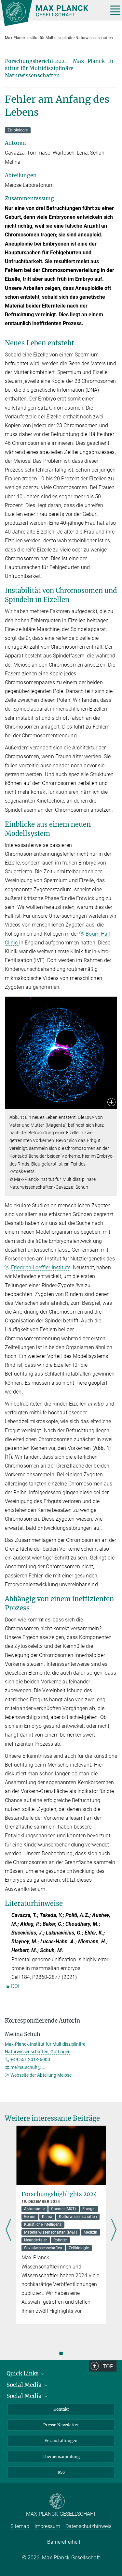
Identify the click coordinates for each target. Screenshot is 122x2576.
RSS (61, 2472)
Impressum (47, 2526)
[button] (111, 1103)
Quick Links (23, 2373)
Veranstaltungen (61, 2440)
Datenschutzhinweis (88, 2526)
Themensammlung (61, 2456)
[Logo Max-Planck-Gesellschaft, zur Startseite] (52, 13)
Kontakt (61, 2409)
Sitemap (20, 2526)
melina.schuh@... (28, 2067)
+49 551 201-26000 (30, 2059)
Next (114, 2231)
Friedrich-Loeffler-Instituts (41, 1267)
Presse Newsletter (61, 2425)
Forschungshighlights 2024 (59, 2194)
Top (108, 2366)
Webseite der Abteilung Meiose (41, 2075)
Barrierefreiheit (64, 2542)
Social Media (25, 2385)
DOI (15, 1986)
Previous (8, 2231)
